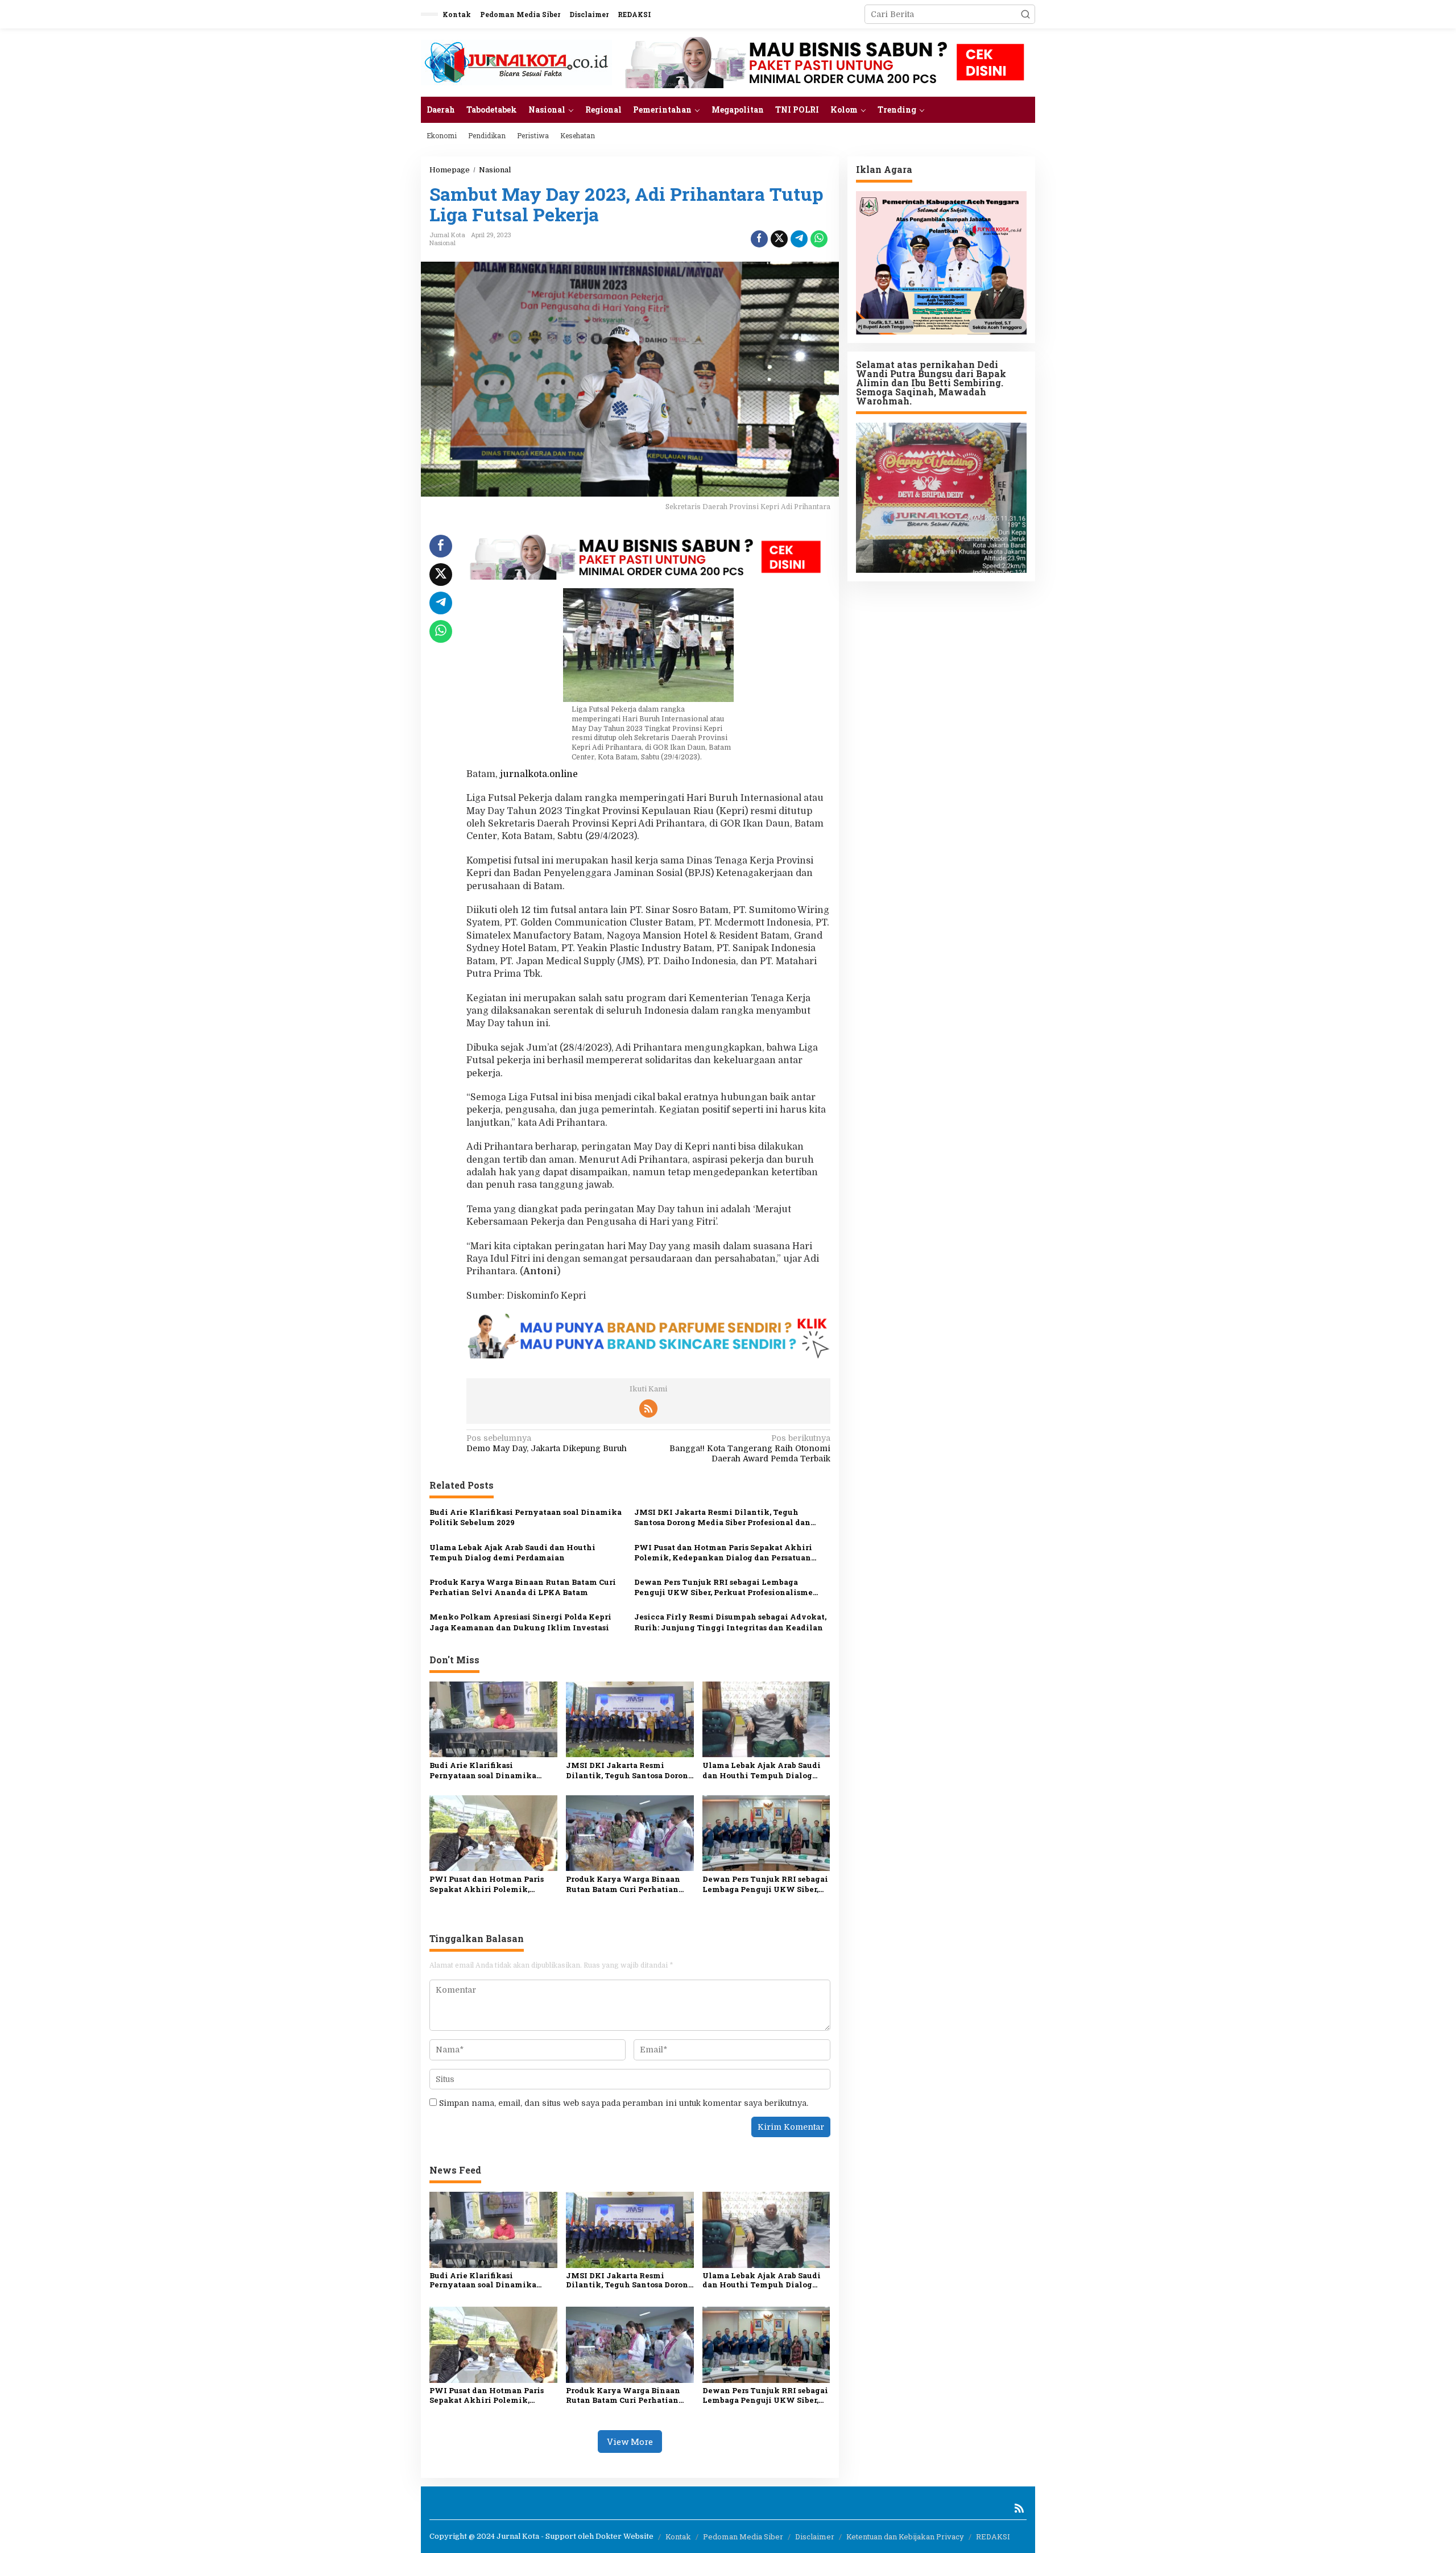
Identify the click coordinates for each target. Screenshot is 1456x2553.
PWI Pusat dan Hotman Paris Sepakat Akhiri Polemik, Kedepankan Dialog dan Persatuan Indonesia (723, 1552)
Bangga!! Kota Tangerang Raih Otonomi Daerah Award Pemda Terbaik (750, 1448)
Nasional (442, 243)
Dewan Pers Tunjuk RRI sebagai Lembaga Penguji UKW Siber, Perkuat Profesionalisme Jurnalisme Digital (723, 1587)
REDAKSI (993, 2537)
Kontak (678, 2537)
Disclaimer (815, 2537)
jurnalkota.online (539, 774)
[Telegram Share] (799, 239)
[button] (1025, 14)
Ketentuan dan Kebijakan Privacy (905, 2537)
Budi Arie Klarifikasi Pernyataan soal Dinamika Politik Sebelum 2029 (526, 1517)
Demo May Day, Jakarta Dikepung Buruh (547, 1443)
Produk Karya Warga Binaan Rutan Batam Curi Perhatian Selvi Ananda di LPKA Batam (523, 1587)
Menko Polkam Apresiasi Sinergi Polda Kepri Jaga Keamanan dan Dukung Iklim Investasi (520, 1622)
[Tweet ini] (779, 239)
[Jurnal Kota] (516, 62)
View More (630, 2442)
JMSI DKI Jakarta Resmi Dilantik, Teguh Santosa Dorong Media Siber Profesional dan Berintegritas (722, 1517)
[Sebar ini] (759, 239)
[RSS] (648, 1408)
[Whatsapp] (819, 239)
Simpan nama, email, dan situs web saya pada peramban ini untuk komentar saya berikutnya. (624, 2103)
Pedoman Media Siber (743, 2537)
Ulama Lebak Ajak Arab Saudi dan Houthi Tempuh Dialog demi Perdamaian (512, 1552)
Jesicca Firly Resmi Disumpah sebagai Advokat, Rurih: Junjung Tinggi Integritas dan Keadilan (730, 1622)
